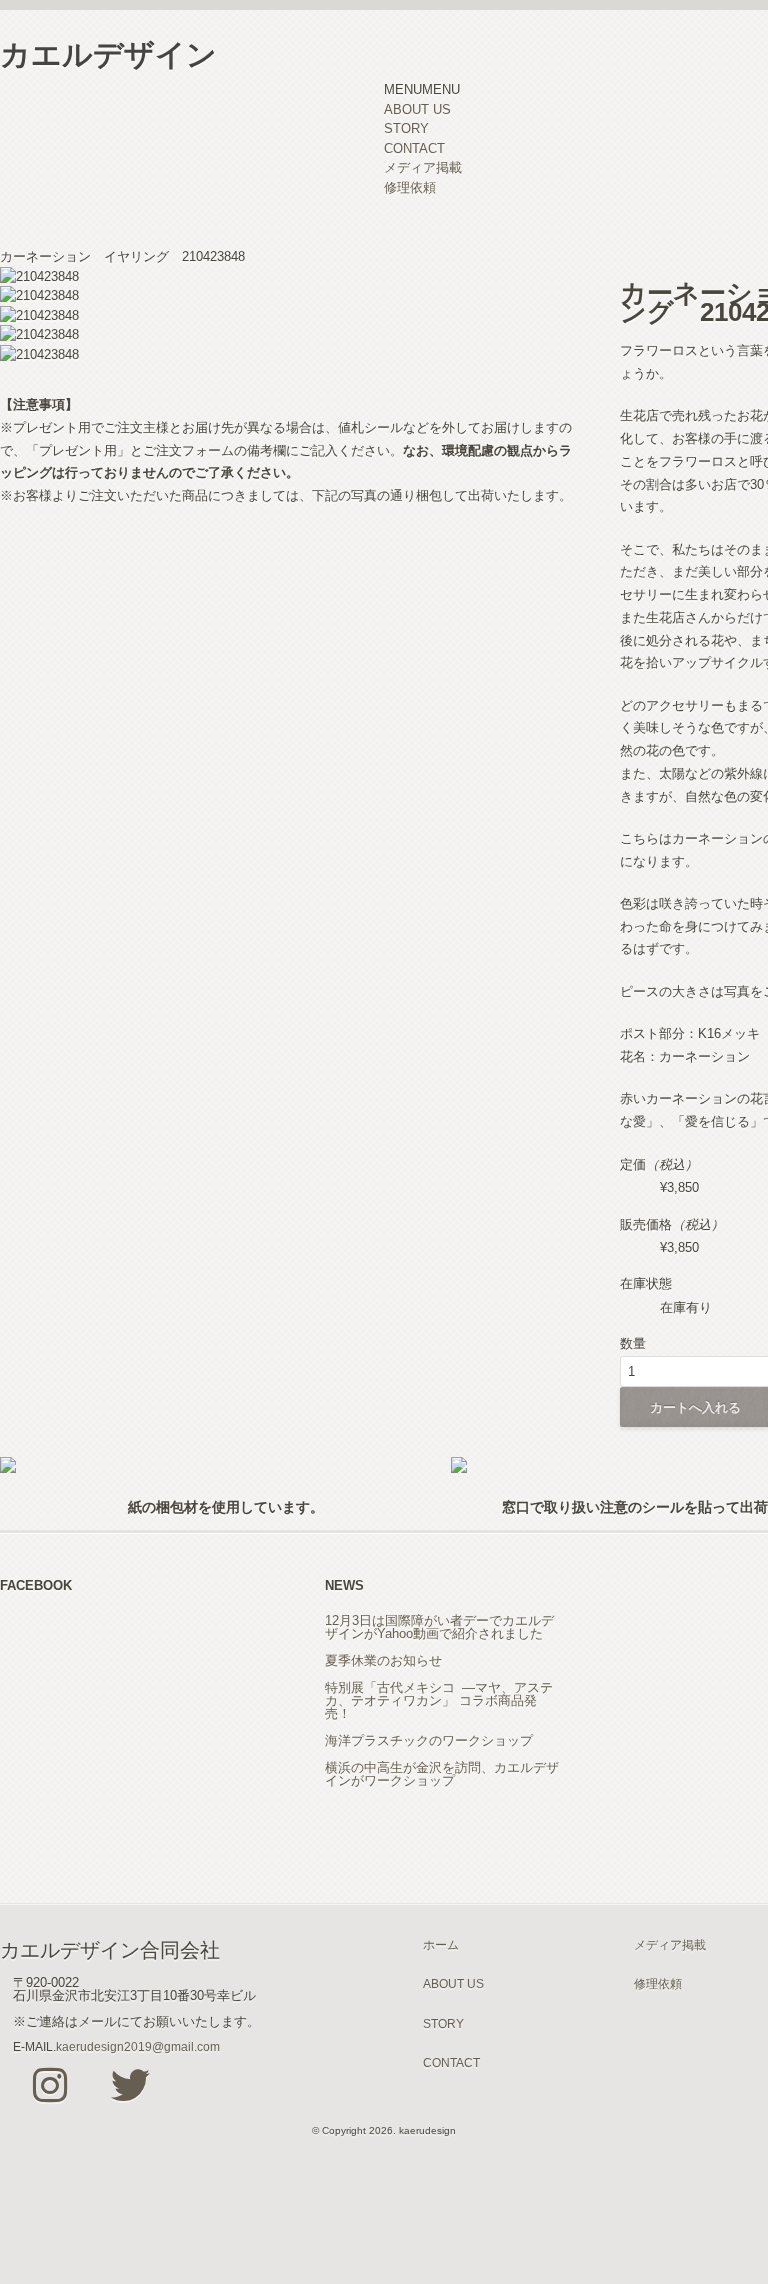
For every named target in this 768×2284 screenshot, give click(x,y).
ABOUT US (417, 109)
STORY (406, 128)
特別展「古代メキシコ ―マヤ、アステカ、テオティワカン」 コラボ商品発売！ (439, 1700)
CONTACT (414, 148)
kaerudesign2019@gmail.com (138, 2046)
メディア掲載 (423, 167)
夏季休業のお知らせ (383, 1660)
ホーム (441, 1944)
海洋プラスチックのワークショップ (429, 1740)
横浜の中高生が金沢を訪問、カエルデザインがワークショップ (442, 1774)
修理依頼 (410, 187)
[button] (422, 89)
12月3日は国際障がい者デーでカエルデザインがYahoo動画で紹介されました (439, 1627)
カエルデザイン (108, 54)
